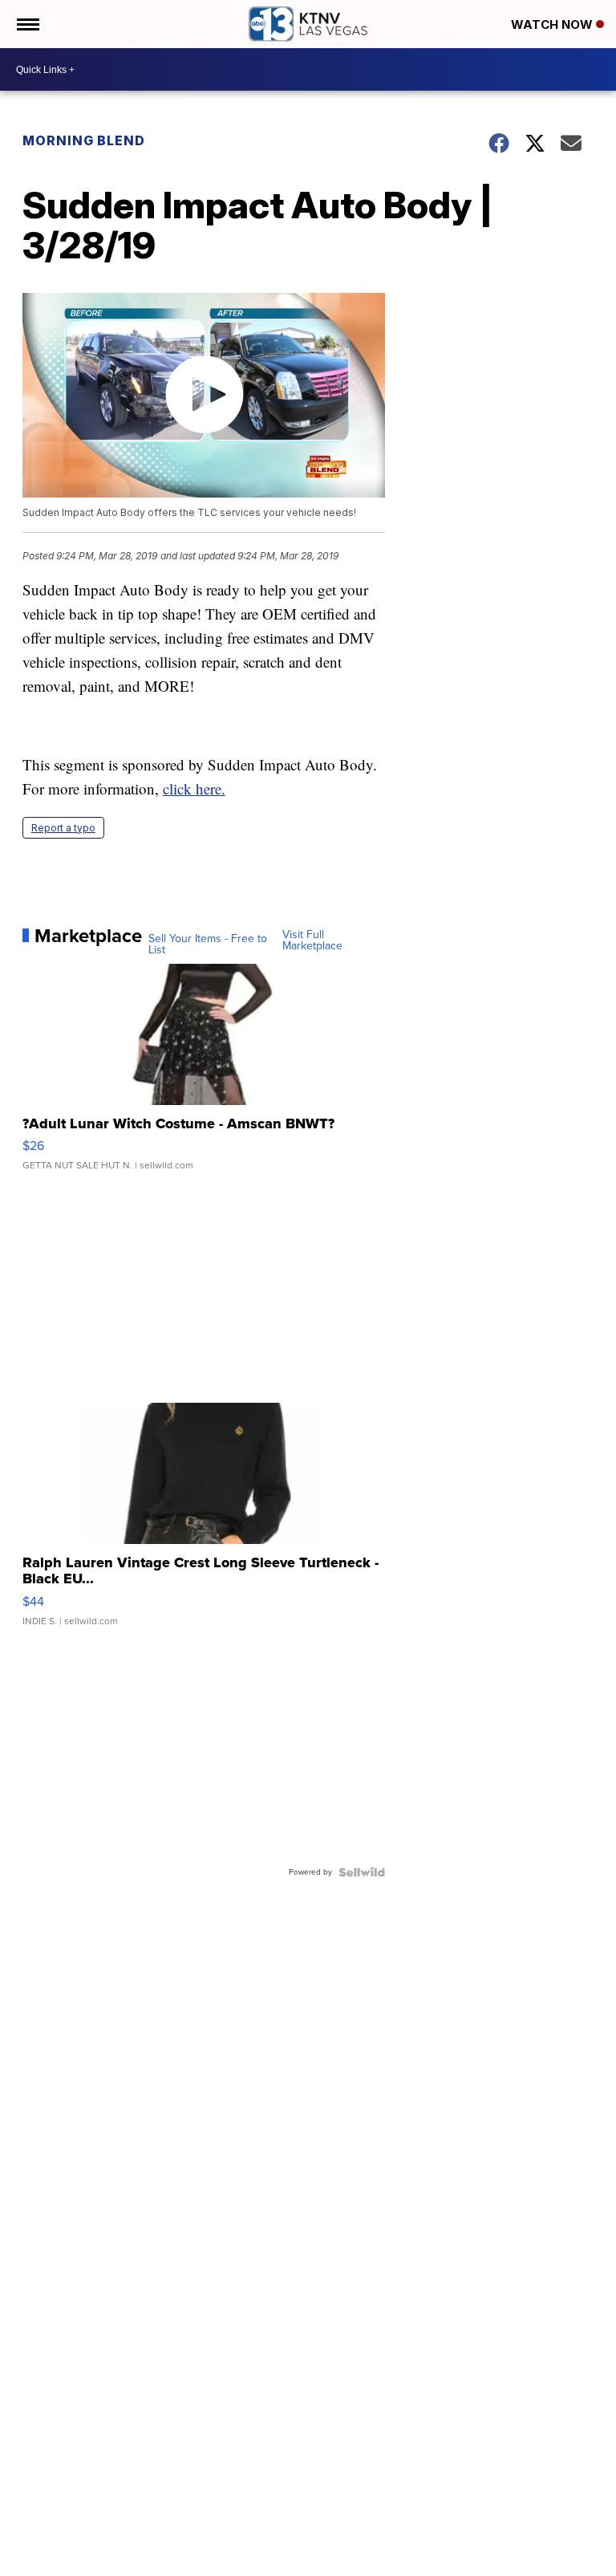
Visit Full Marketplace (312, 941)
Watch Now (553, 24)
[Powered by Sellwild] (362, 1872)
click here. (194, 788)
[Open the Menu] (27, 24)
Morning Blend (84, 140)
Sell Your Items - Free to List (208, 945)
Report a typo (63, 828)
